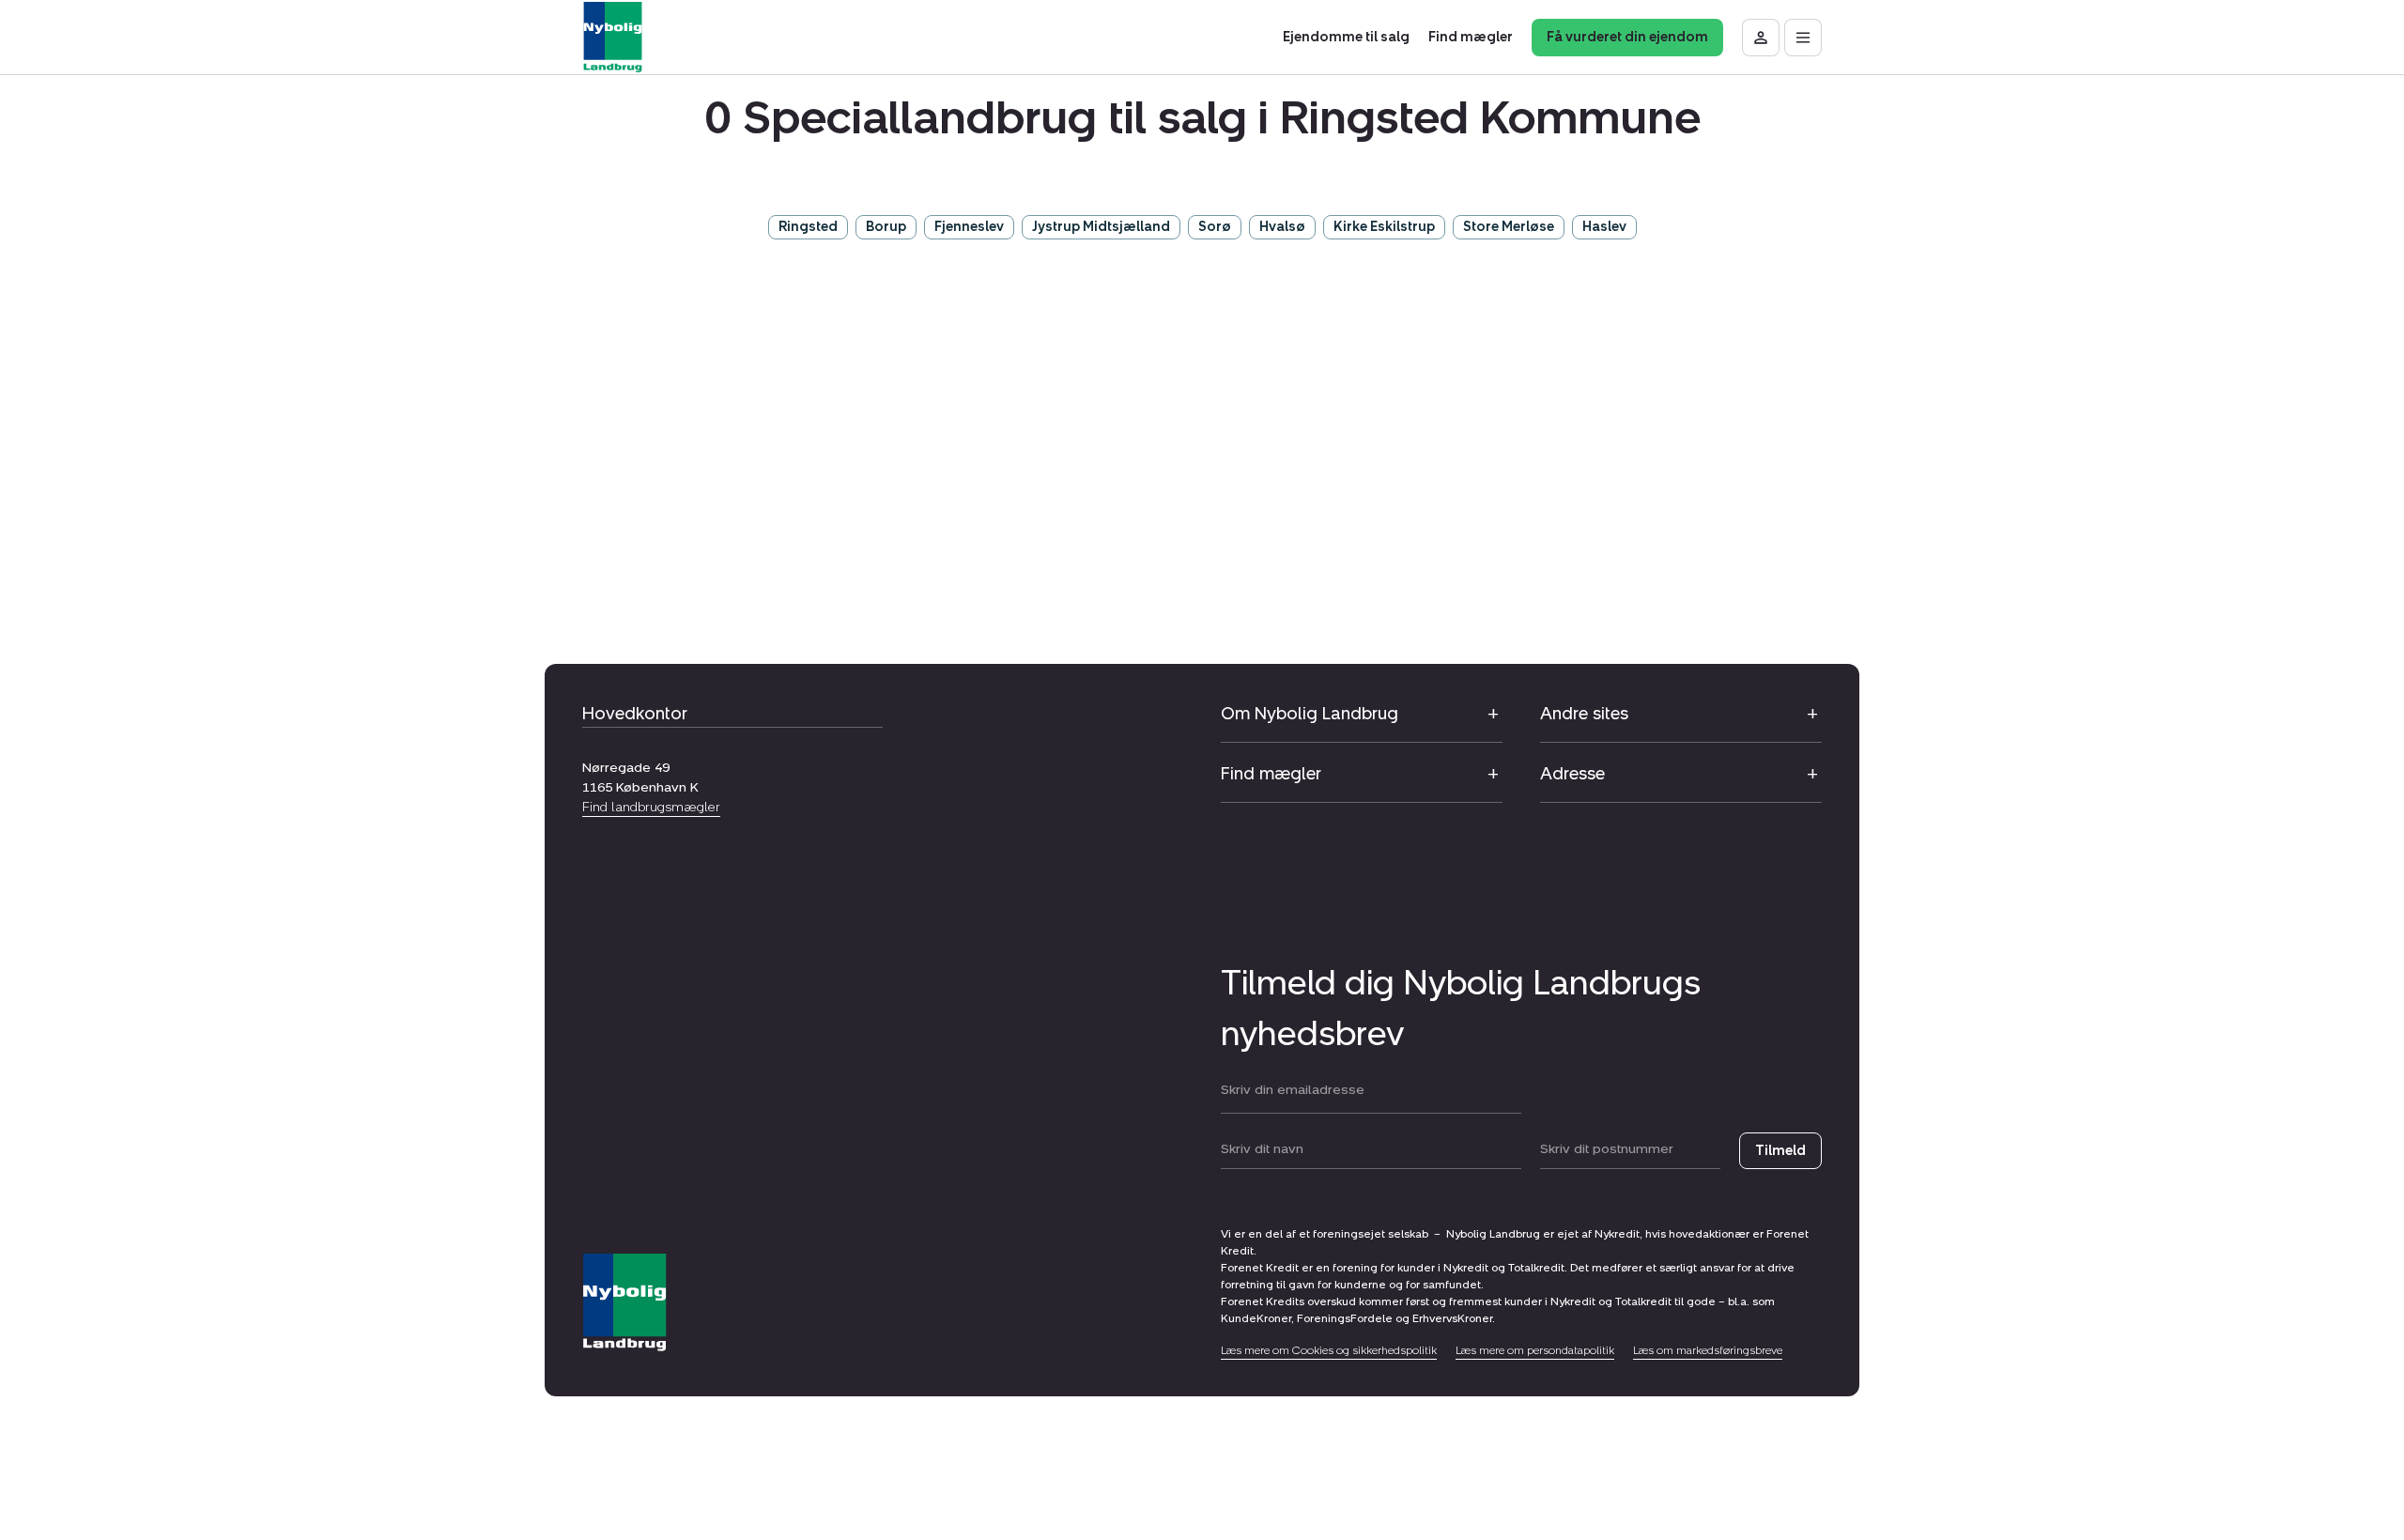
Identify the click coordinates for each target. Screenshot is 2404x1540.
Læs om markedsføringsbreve (1708, 1350)
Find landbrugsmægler (651, 807)
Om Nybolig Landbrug (1310, 714)
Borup (886, 227)
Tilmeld (1780, 1151)
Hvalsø (1282, 227)
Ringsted (808, 227)
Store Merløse (1509, 227)
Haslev (1604, 227)
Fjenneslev (969, 227)
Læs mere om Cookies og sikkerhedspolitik (1329, 1350)
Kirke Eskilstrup (1384, 227)
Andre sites (1584, 714)
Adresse (1572, 774)
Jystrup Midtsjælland (1101, 227)
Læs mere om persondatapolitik (1535, 1350)
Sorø (1215, 227)
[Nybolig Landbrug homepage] (624, 1303)
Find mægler (1271, 774)
